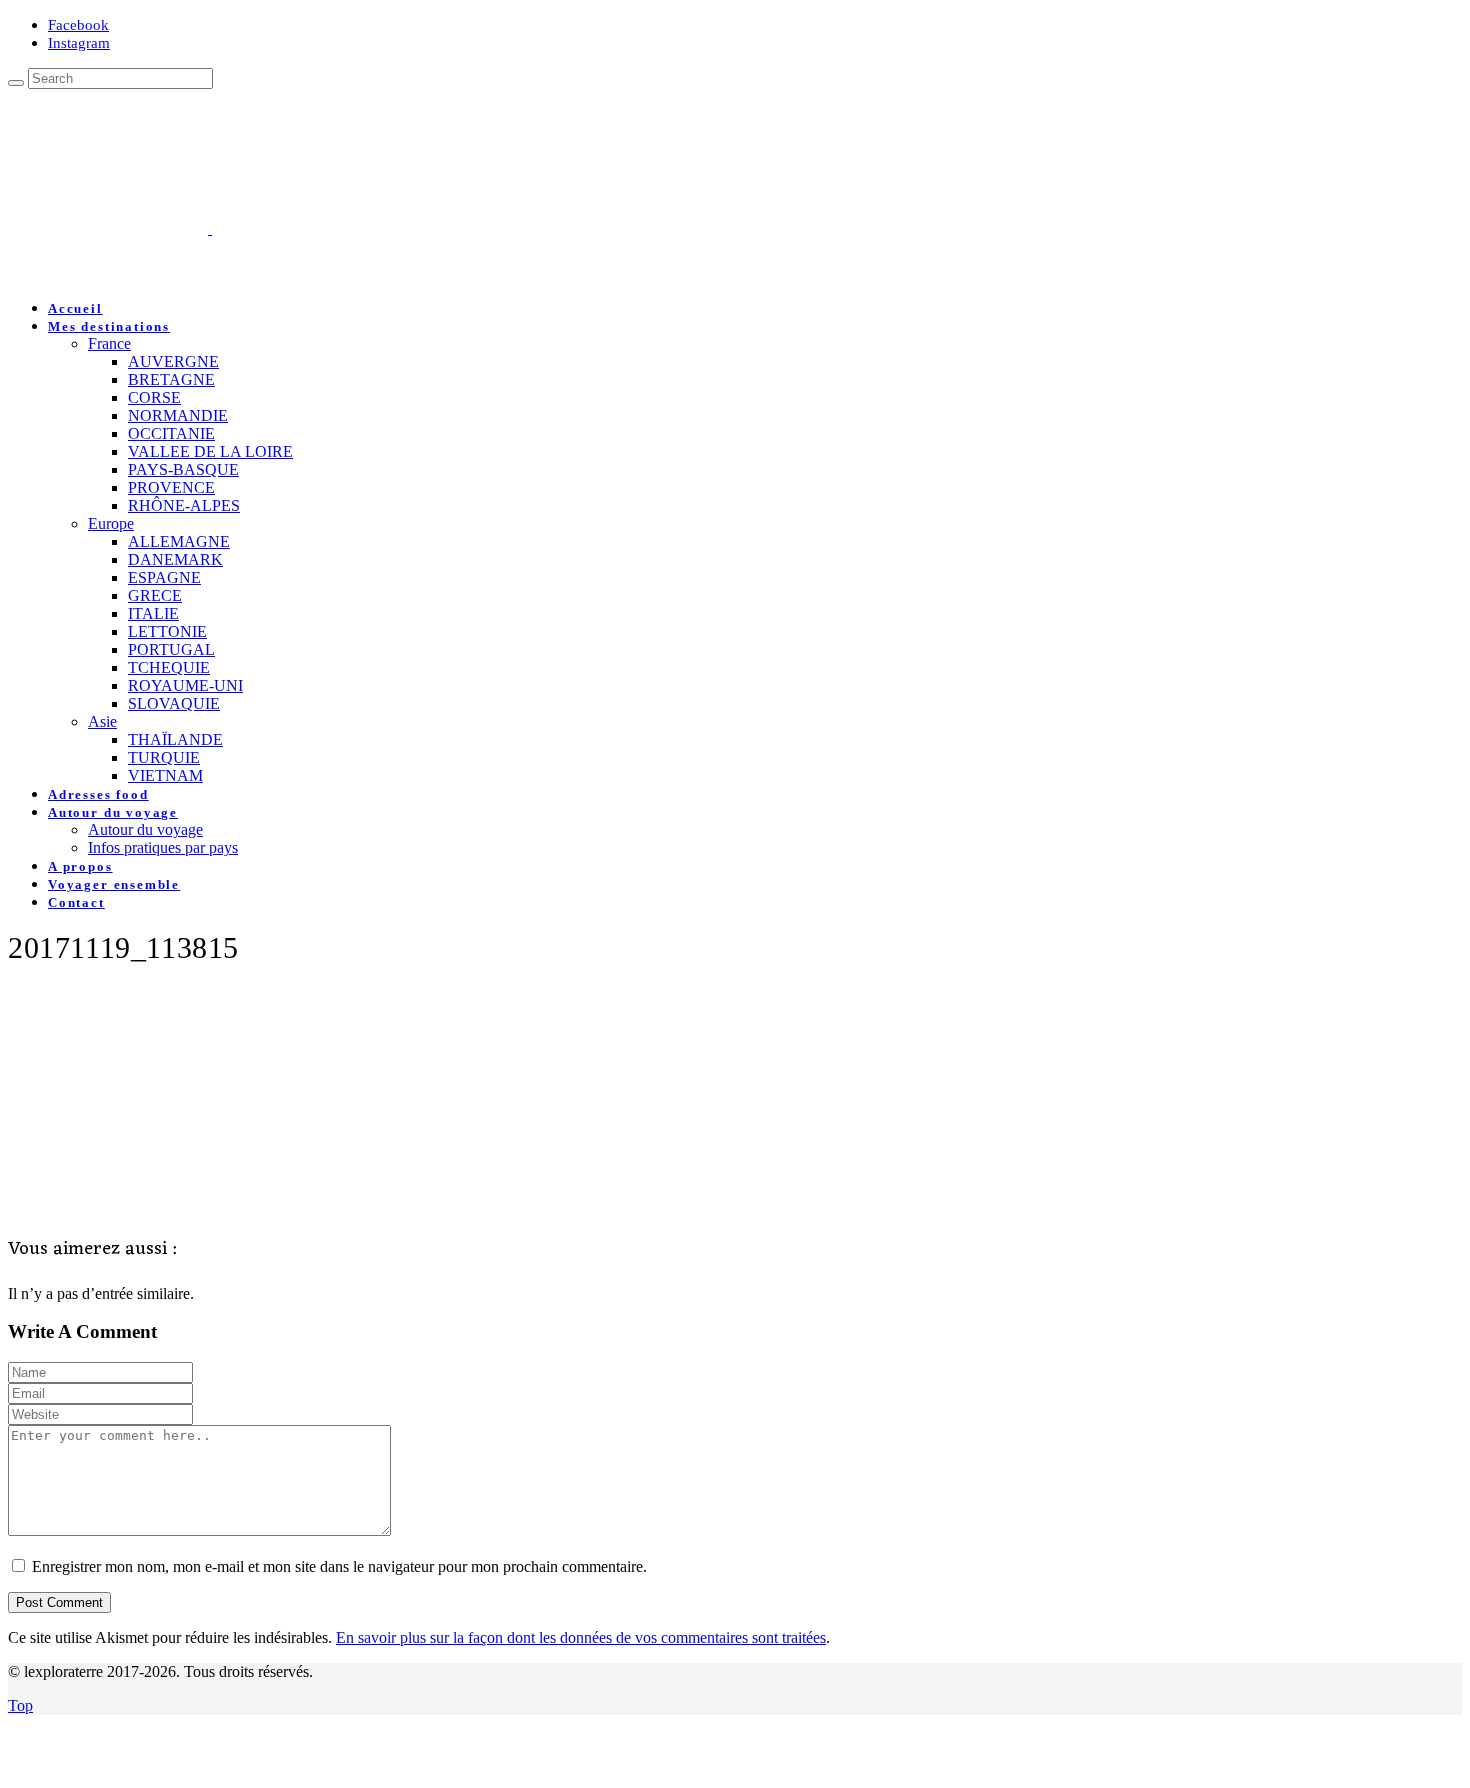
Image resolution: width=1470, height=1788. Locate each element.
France (109, 343)
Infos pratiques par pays (163, 847)
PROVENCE (171, 487)
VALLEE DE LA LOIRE (210, 451)
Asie (102, 721)
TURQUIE (164, 757)
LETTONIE (167, 631)
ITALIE (153, 613)
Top (20, 1705)
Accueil (75, 308)
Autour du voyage (113, 812)
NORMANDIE (178, 415)
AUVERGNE (173, 361)
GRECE (155, 595)
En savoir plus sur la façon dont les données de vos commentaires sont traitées (581, 1637)
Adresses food (98, 794)
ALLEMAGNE (179, 541)
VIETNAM (165, 775)
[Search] (16, 83)
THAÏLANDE (175, 739)
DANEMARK (175, 559)
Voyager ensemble (114, 884)
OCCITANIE (171, 433)
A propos (80, 866)
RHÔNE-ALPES (184, 505)
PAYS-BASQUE (183, 469)
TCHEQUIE (169, 667)
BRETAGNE (171, 379)
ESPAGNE (164, 577)
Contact (76, 902)
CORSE (154, 397)
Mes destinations (109, 326)
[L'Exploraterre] (310, 228)
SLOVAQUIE (174, 703)
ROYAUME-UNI (185, 685)
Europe (111, 523)
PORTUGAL (171, 649)
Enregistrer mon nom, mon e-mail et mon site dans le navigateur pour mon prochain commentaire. (339, 1566)
